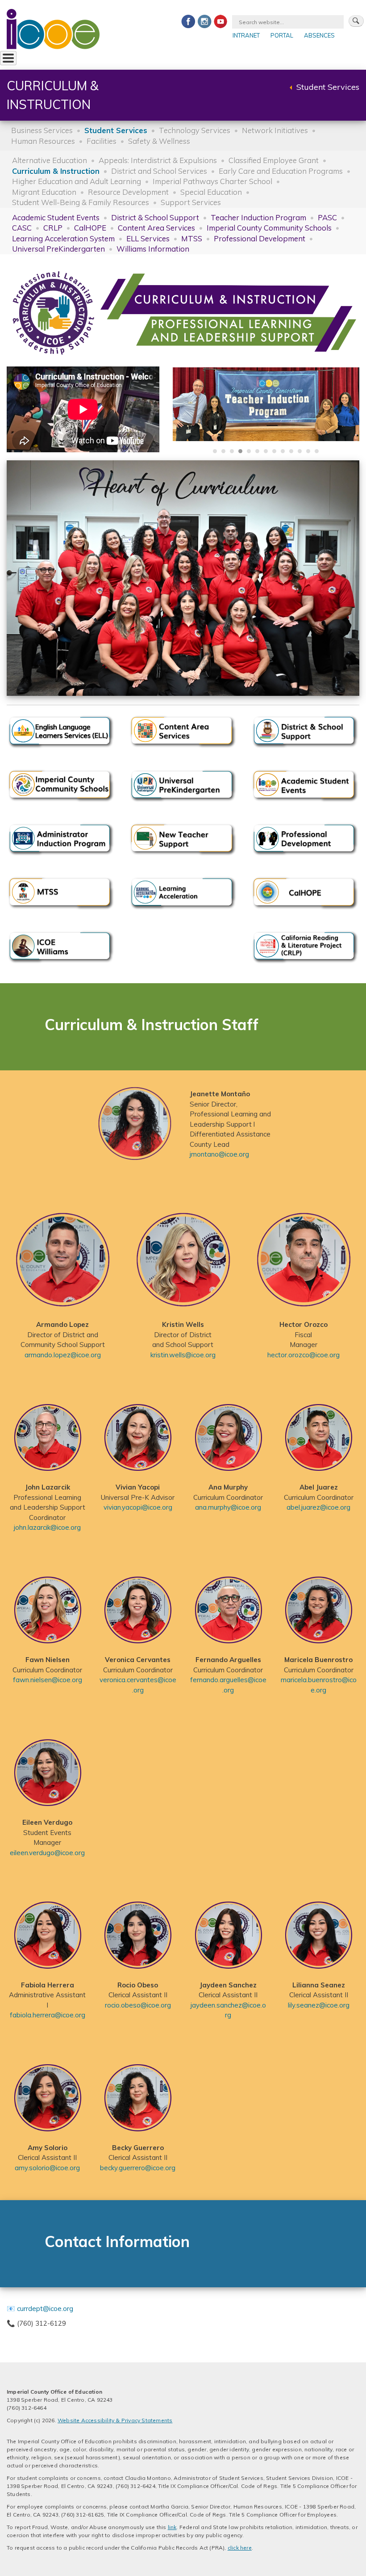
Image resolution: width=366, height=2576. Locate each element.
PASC (327, 217)
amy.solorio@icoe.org (47, 2168)
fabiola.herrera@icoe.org (48, 2015)
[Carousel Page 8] (274, 451)
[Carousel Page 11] (300, 451)
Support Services (191, 202)
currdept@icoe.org (45, 2309)
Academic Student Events (56, 217)
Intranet (246, 35)
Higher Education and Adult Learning (77, 181)
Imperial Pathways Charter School (212, 181)
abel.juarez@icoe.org (318, 1507)
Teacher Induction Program (258, 217)
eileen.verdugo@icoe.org (47, 1853)
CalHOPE (90, 228)
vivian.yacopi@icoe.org (138, 1507)
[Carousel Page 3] (232, 451)
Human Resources (43, 141)
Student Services (328, 87)
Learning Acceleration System (63, 238)
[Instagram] (204, 21)
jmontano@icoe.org (219, 1154)
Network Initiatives (275, 130)
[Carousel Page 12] (308, 451)
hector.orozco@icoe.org (304, 1355)
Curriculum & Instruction (56, 171)
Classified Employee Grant (274, 160)
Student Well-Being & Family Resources (81, 202)
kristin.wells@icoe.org (183, 1355)
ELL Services (148, 238)
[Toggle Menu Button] (8, 58)
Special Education (211, 192)
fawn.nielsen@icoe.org (48, 1680)
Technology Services (195, 130)
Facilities (102, 141)
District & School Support (155, 217)
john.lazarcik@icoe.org (47, 1527)
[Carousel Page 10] (291, 451)
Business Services (42, 130)
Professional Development (260, 238)
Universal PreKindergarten (58, 249)
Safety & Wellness (159, 141)
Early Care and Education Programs (281, 171)
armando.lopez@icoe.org (63, 1355)
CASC (22, 228)
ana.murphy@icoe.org (228, 1507)
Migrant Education (44, 192)
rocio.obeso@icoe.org (138, 2005)
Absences (319, 35)
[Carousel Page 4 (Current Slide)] (240, 451)
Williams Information (153, 249)
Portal (282, 35)
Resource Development (128, 192)
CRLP (53, 228)
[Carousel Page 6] (257, 451)
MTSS (192, 238)
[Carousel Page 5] (249, 451)
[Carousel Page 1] (215, 451)
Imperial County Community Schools (269, 228)
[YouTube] (220, 21)
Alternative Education (50, 160)
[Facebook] (188, 21)
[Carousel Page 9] (283, 451)
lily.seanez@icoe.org (319, 2005)
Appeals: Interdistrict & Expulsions (158, 160)
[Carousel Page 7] (266, 451)
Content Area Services (156, 228)
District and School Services (159, 171)
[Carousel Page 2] (223, 451)
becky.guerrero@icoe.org (138, 2168)
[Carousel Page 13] (317, 451)
